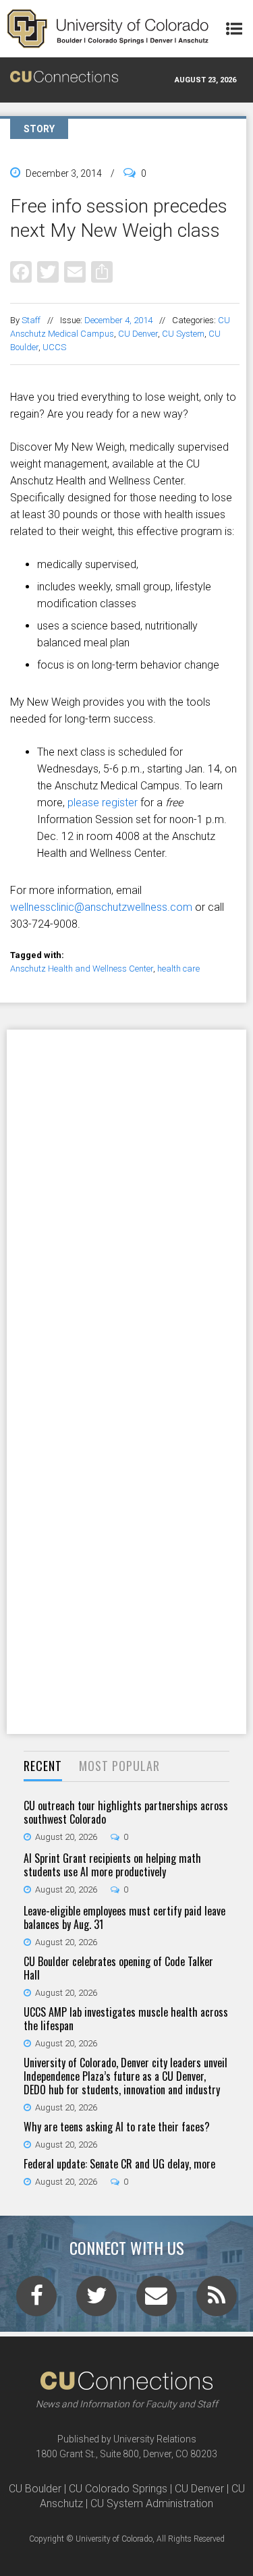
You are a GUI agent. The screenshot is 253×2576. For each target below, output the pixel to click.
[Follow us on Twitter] (96, 2300)
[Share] (102, 272)
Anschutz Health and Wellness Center (82, 969)
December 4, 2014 (118, 320)
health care (178, 969)
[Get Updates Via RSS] (217, 2300)
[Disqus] (126, 1205)
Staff (31, 320)
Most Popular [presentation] (119, 1766)
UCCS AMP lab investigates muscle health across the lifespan (126, 2019)
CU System (183, 334)
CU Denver (138, 334)
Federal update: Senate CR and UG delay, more (119, 2164)
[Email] (75, 272)
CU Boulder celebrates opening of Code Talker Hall (118, 1968)
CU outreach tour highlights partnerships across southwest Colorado (126, 1812)
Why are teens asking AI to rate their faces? (117, 2127)
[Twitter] (48, 272)
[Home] (108, 29)
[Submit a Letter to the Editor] (157, 2300)
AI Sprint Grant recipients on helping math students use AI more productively (112, 1865)
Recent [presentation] (43, 1766)
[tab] (43, 1767)
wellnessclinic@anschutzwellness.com (101, 907)
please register (103, 803)
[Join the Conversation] (36, 2300)
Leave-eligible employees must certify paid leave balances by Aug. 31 (124, 1917)
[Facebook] (21, 272)
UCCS (54, 347)
